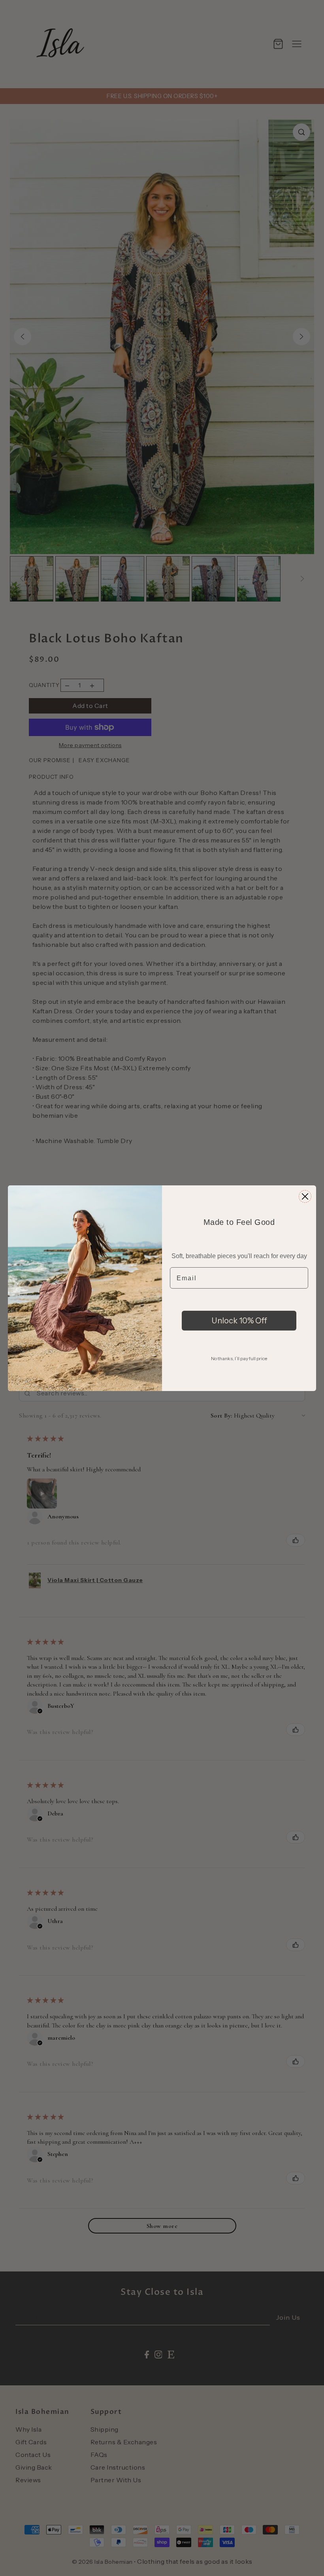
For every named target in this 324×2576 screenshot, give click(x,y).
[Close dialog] (305, 1196)
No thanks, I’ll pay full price (239, 1358)
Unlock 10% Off (239, 1321)
